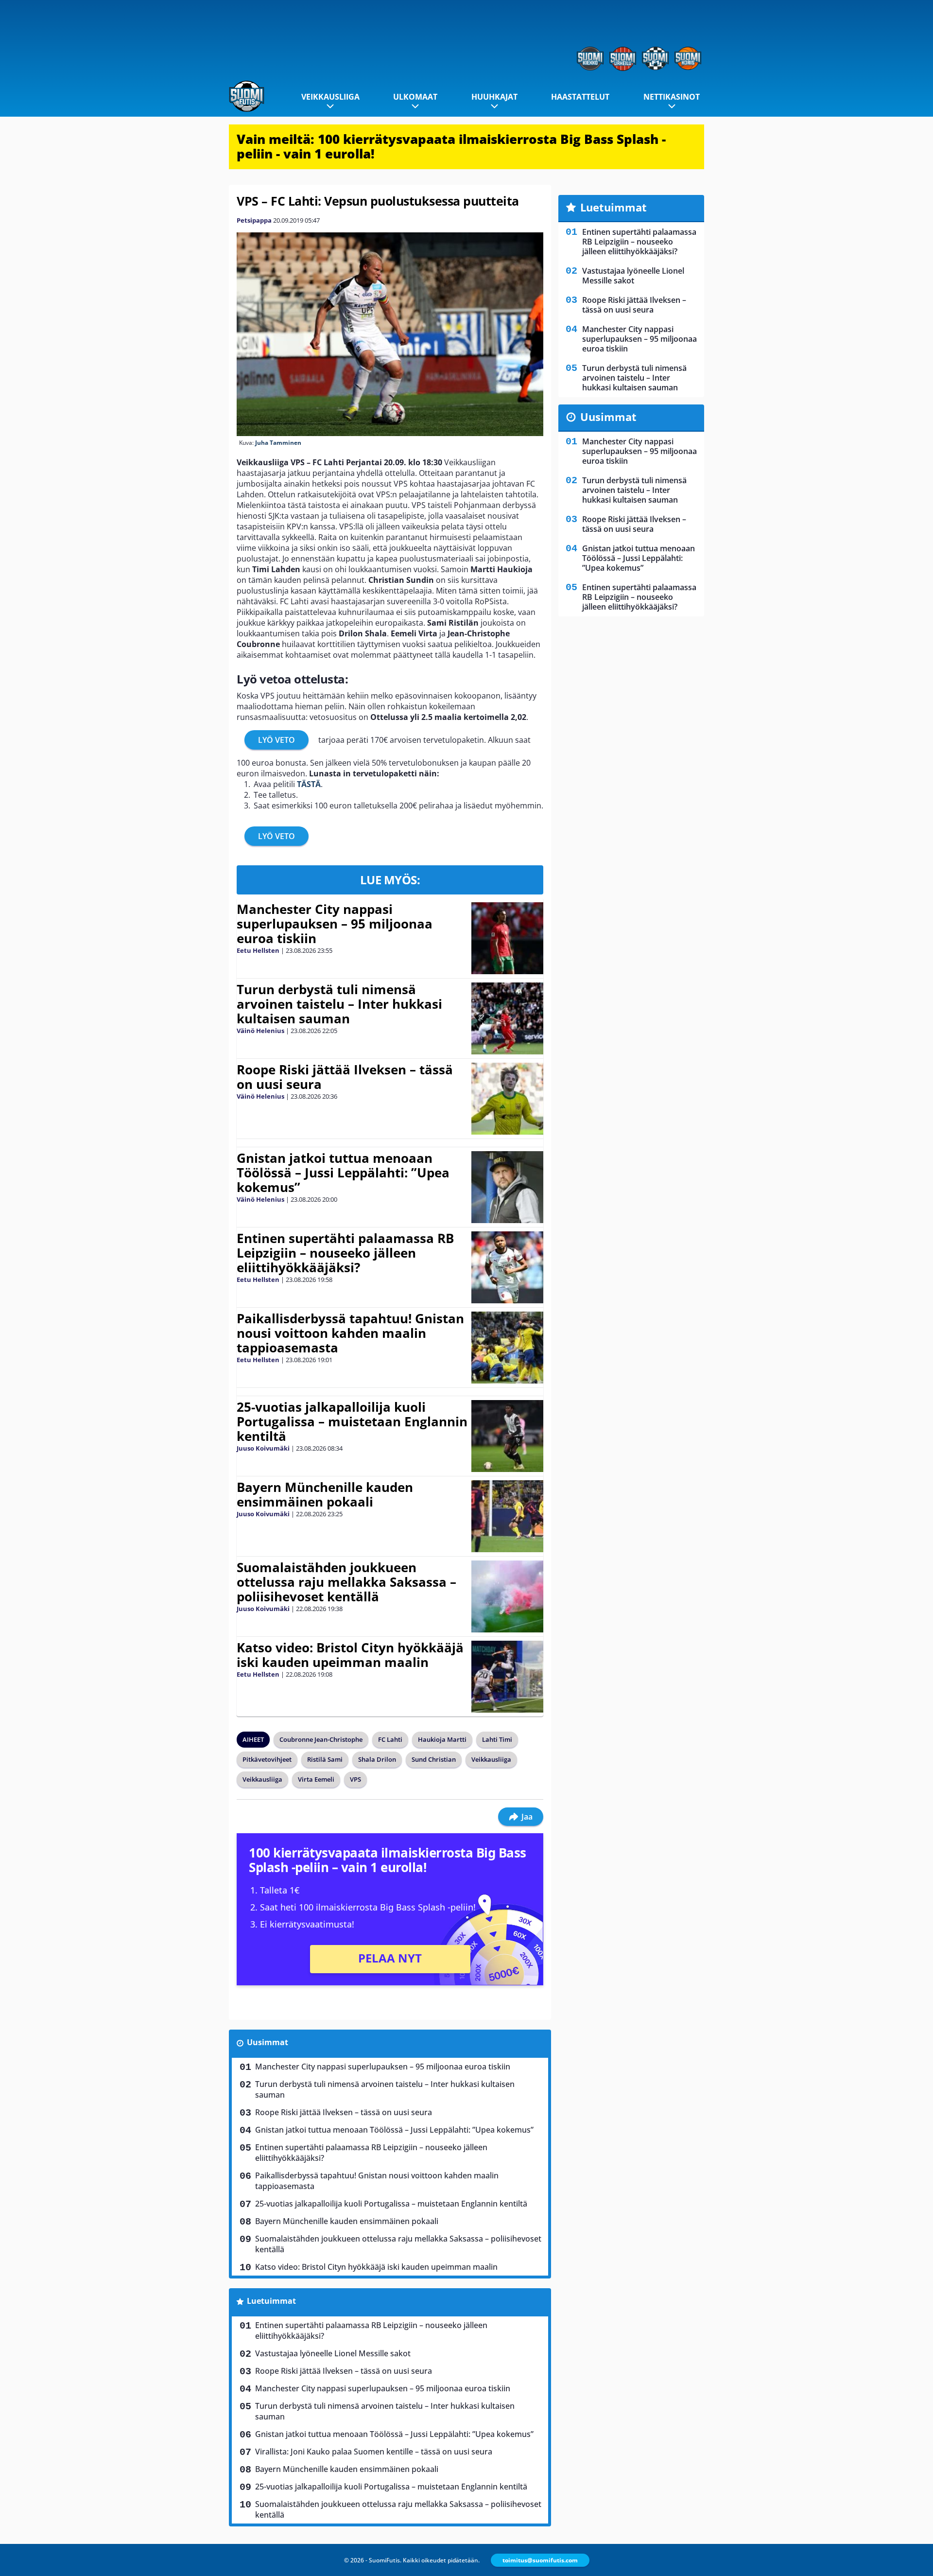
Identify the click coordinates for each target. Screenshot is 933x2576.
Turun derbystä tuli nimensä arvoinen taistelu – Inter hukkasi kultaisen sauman (339, 1004)
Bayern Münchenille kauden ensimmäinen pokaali (325, 1494)
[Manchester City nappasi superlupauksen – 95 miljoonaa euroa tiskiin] (507, 938)
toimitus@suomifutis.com (540, 2560)
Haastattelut (580, 97)
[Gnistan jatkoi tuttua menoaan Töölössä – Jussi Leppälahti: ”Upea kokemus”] (507, 1187)
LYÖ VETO (276, 740)
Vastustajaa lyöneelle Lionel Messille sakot (333, 2353)
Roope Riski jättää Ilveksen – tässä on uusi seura (345, 1077)
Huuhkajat (494, 97)
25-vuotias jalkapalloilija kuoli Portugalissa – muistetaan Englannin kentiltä (352, 1421)
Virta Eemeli (316, 1779)
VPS (355, 1779)
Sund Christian (434, 1759)
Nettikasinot (672, 97)
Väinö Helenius (260, 1031)
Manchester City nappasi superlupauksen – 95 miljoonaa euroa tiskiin (335, 924)
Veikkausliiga (330, 97)
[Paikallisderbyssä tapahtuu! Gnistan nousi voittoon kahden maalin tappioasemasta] (507, 1348)
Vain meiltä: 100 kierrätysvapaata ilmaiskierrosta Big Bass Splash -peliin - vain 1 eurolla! (451, 146)
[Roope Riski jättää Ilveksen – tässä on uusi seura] (507, 1099)
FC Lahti (390, 1739)
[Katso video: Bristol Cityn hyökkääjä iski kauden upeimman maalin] (507, 1677)
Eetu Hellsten (258, 950)
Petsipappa (254, 220)
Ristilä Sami (325, 1759)
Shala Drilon (377, 1759)
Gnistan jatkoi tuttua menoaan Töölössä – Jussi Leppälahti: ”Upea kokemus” (343, 1173)
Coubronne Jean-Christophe (321, 1739)
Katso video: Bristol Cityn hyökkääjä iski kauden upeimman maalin (350, 1655)
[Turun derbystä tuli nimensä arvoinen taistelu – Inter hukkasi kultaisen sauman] (507, 1018)
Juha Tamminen (278, 443)
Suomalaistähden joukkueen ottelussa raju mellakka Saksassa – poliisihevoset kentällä (346, 1582)
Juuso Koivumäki (263, 1448)
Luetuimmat (271, 2301)
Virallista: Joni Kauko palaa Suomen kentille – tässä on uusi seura (374, 2452)
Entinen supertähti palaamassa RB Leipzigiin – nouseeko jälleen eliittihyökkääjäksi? (345, 1253)
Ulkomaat (415, 97)
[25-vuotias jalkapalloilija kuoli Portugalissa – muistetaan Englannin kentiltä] (507, 1436)
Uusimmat (268, 2042)
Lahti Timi (497, 1739)
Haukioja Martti (442, 1739)
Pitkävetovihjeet (267, 1759)
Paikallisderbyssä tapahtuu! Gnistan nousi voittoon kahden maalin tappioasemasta (350, 1333)
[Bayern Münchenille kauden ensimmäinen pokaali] (507, 1516)
